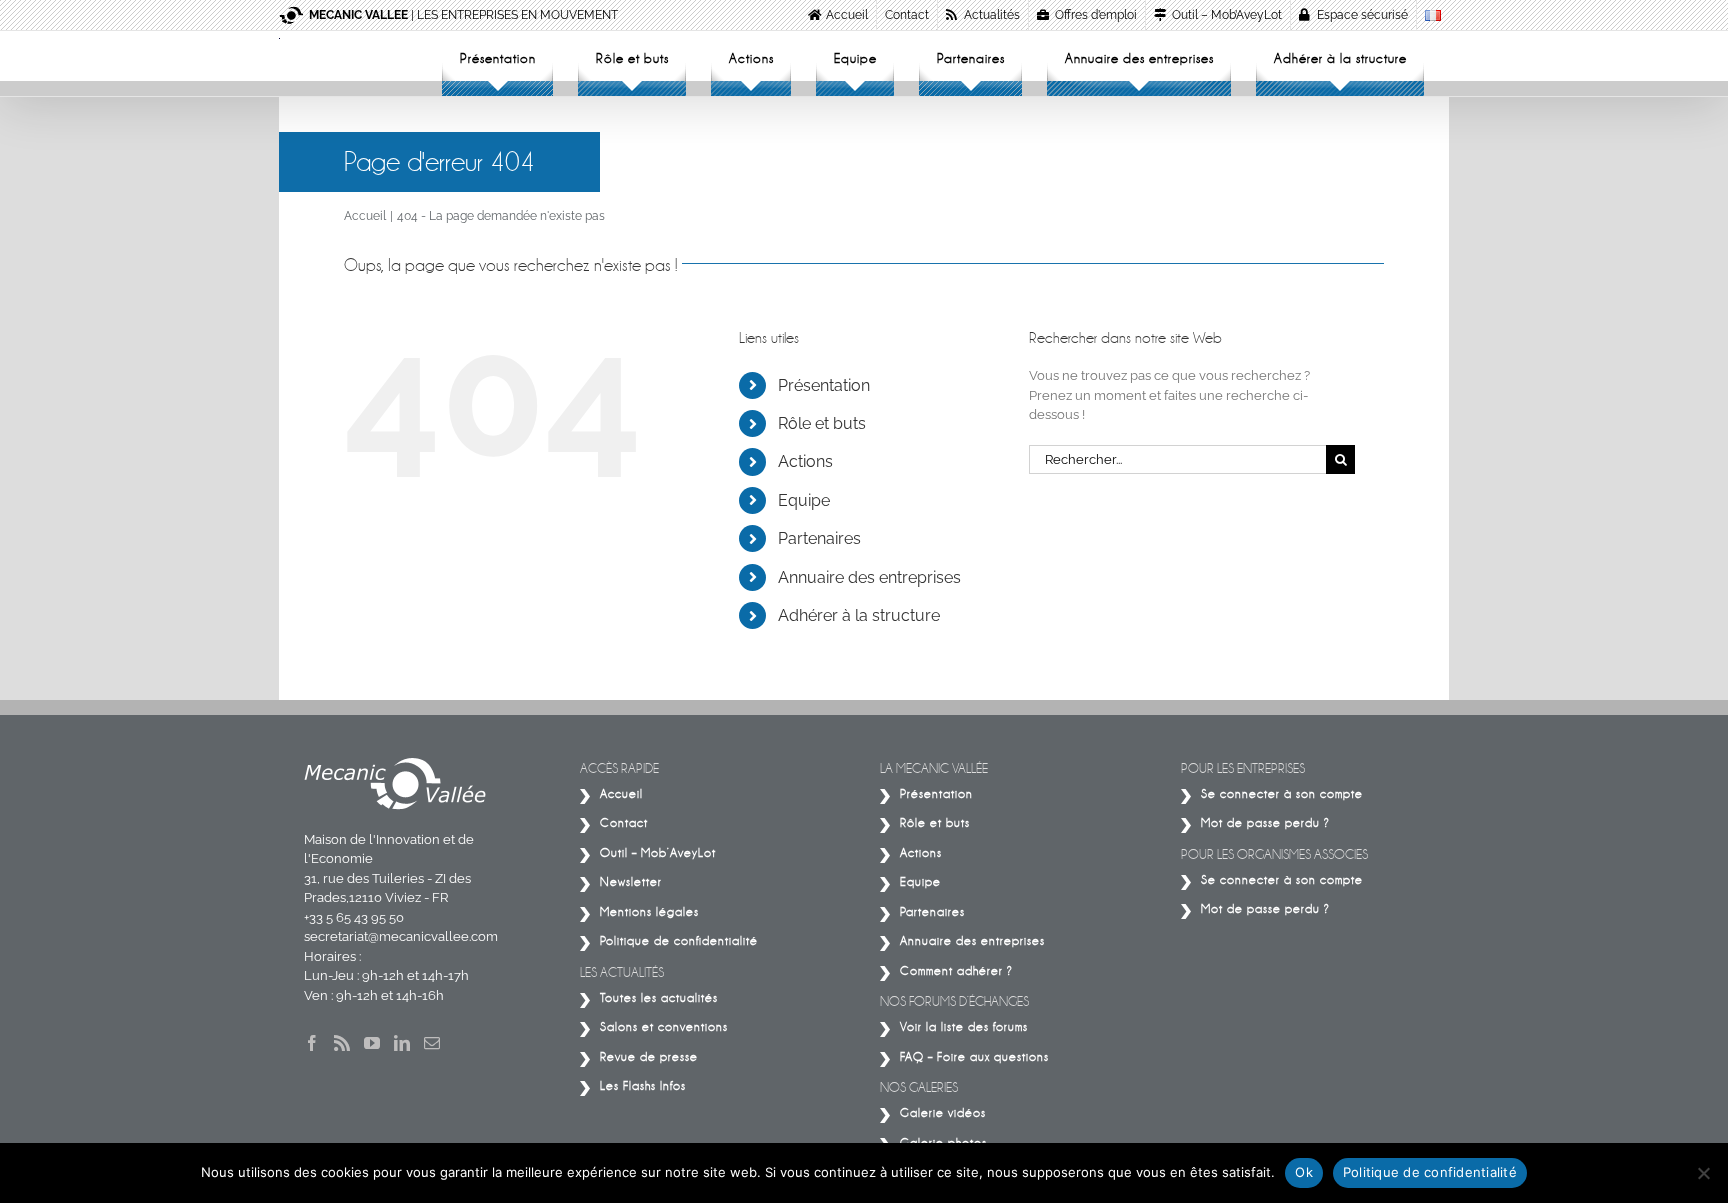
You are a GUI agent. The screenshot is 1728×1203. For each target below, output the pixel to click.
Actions (805, 461)
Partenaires (819, 538)
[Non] (1703, 1173)
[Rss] (342, 1043)
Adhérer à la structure (859, 615)
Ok (1304, 1172)
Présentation (824, 385)
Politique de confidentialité (1430, 1172)
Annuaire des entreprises (869, 577)
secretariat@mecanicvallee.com (401, 936)
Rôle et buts (822, 423)
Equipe (804, 500)
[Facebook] (312, 1043)
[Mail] (432, 1043)
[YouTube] (372, 1043)
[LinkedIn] (402, 1043)
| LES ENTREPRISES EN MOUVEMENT (463, 15)
